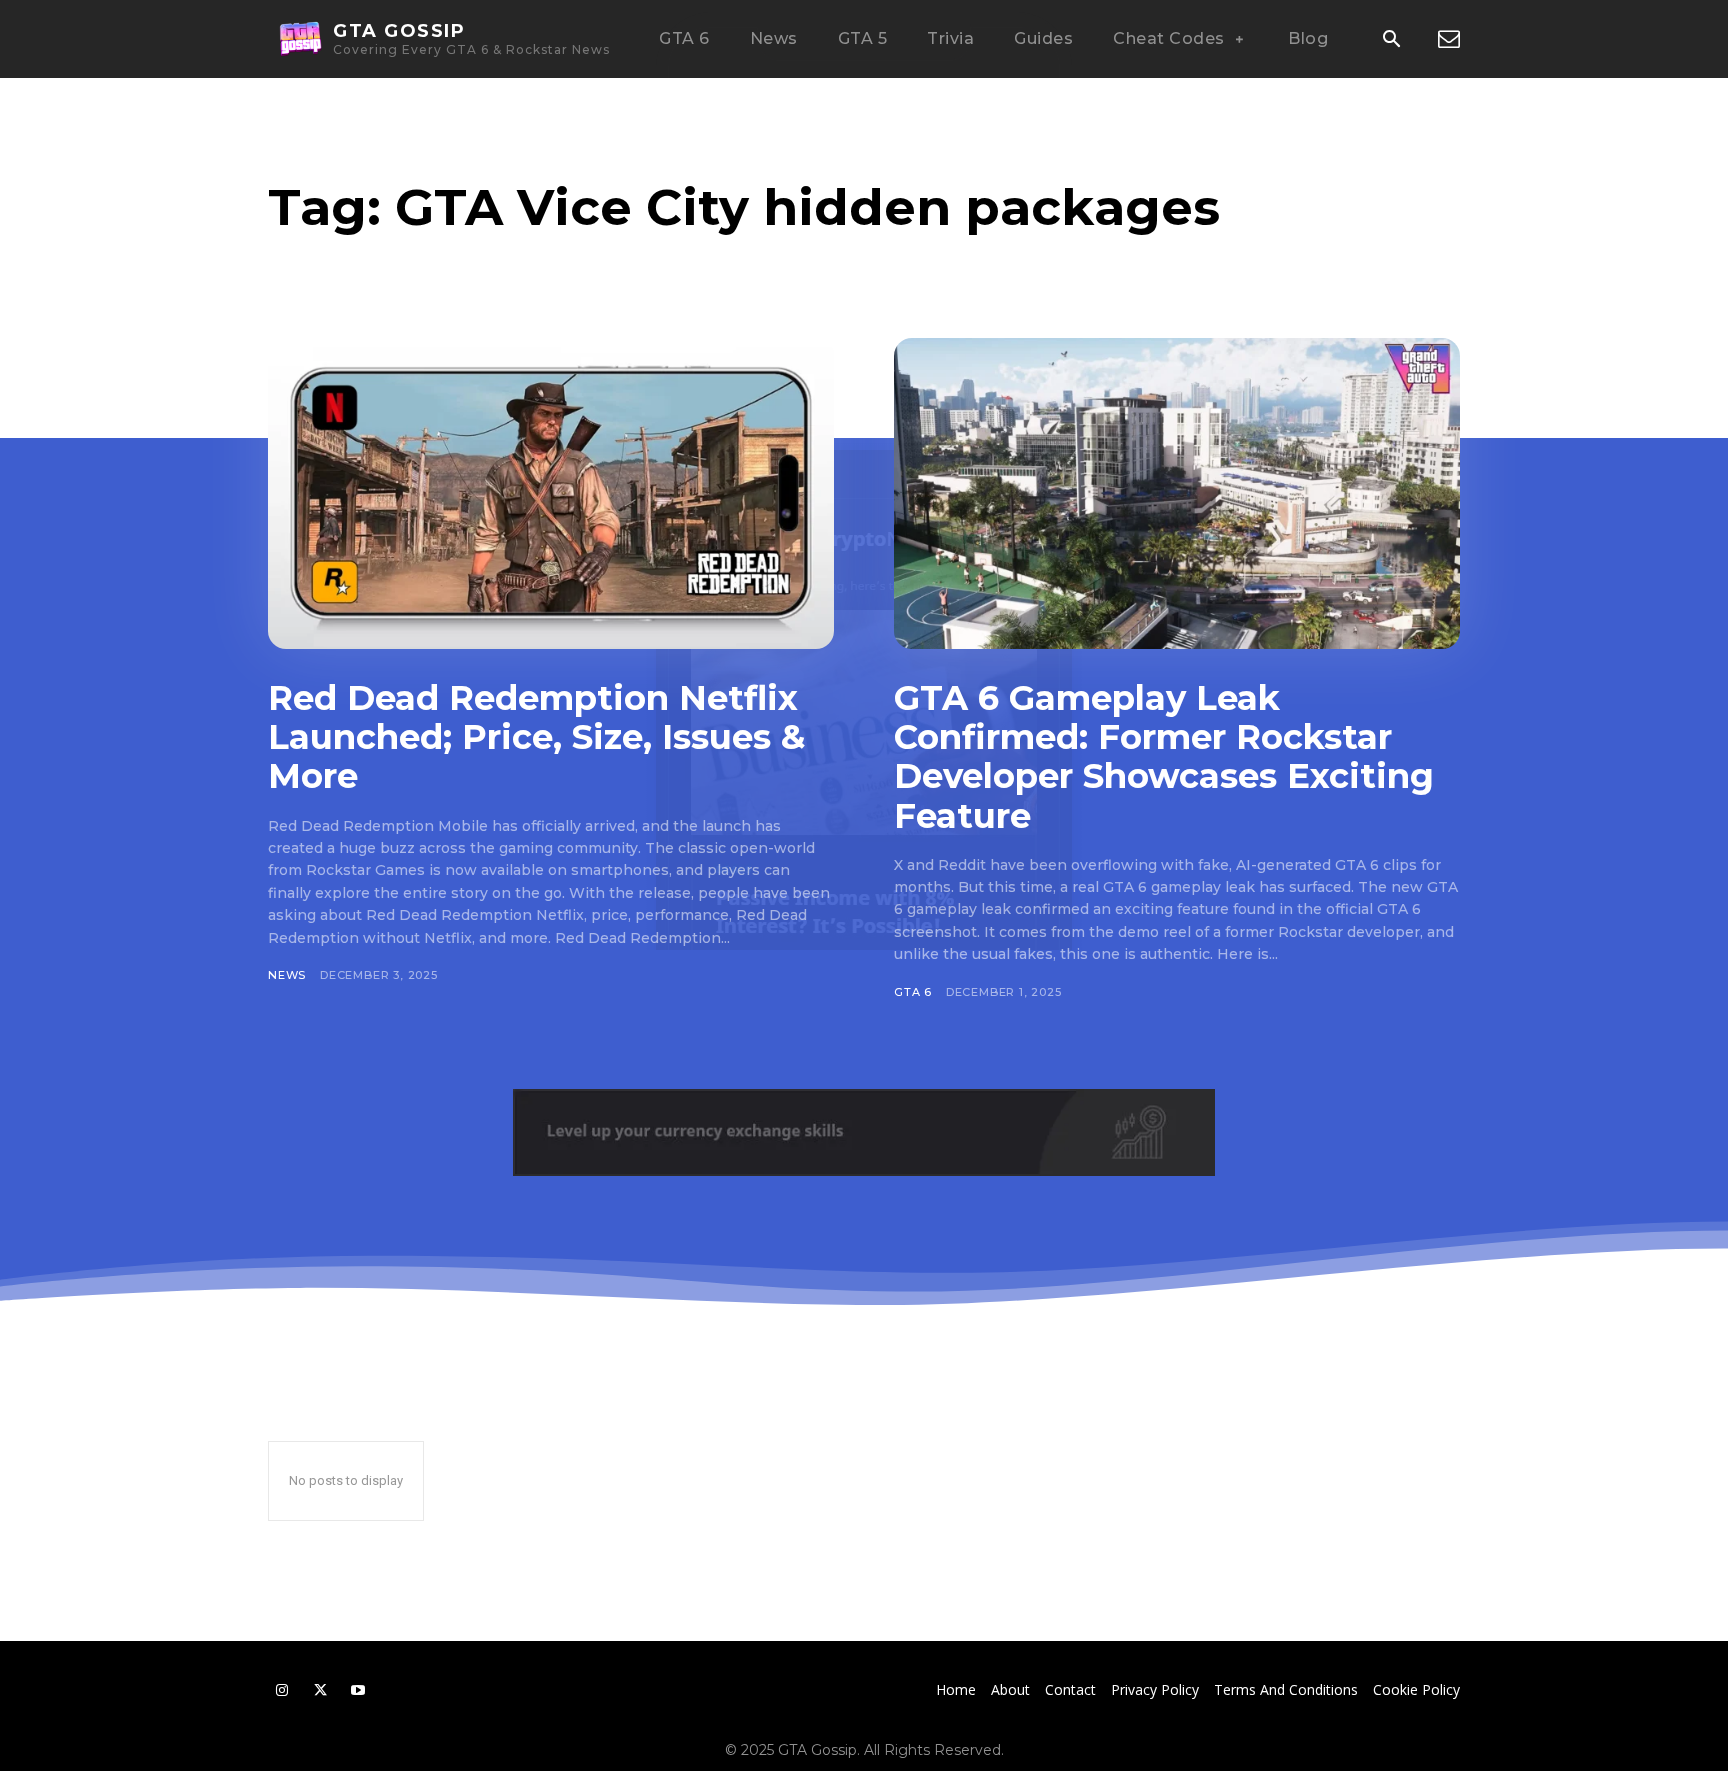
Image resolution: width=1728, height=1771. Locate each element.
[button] (1391, 40)
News (287, 975)
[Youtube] (358, 1690)
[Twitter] (320, 1690)
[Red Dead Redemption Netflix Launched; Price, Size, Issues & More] (551, 493)
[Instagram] (282, 1690)
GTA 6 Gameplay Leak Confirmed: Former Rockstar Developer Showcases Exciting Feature (1164, 756)
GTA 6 (913, 992)
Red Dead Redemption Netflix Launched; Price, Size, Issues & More (536, 737)
